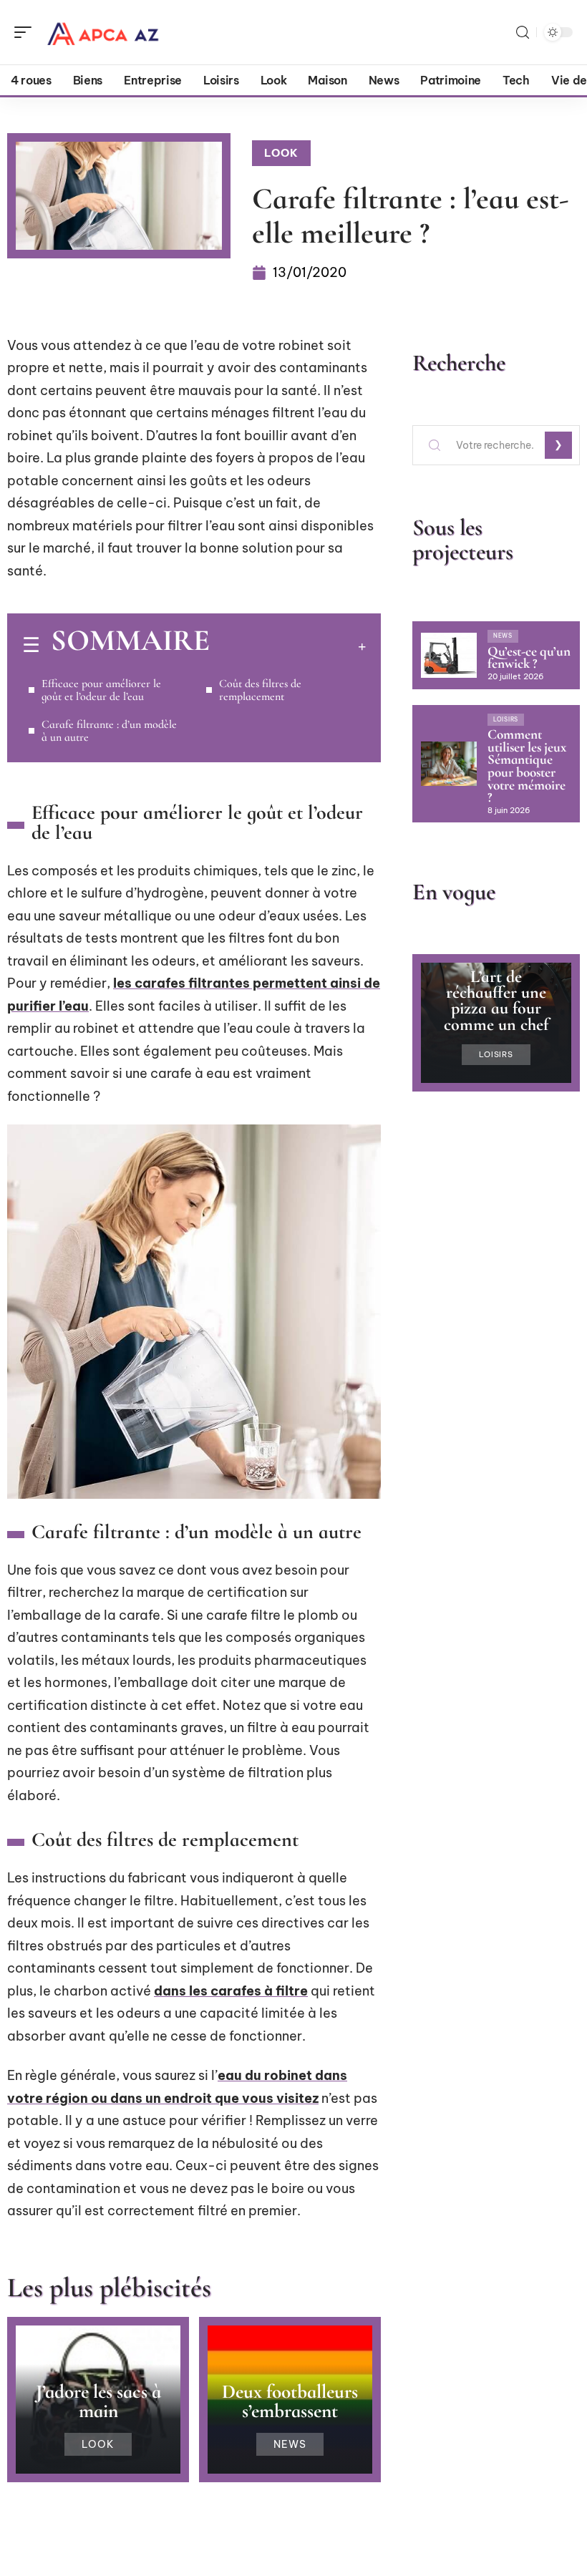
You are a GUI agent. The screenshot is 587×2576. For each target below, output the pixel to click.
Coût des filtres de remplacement (260, 690)
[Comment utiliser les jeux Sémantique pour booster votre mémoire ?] (449, 764)
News (290, 2444)
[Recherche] (523, 33)
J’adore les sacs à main (98, 2401)
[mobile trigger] (26, 32)
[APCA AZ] (103, 32)
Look (281, 153)
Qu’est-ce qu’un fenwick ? (529, 658)
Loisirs (506, 719)
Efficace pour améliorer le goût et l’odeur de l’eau (101, 690)
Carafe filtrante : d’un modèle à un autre (109, 731)
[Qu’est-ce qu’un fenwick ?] (449, 655)
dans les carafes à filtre (231, 1991)
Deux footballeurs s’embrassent (290, 2401)
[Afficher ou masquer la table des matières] (288, 646)
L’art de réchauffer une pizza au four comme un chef (496, 1001)
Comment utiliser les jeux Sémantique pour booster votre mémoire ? (527, 766)
